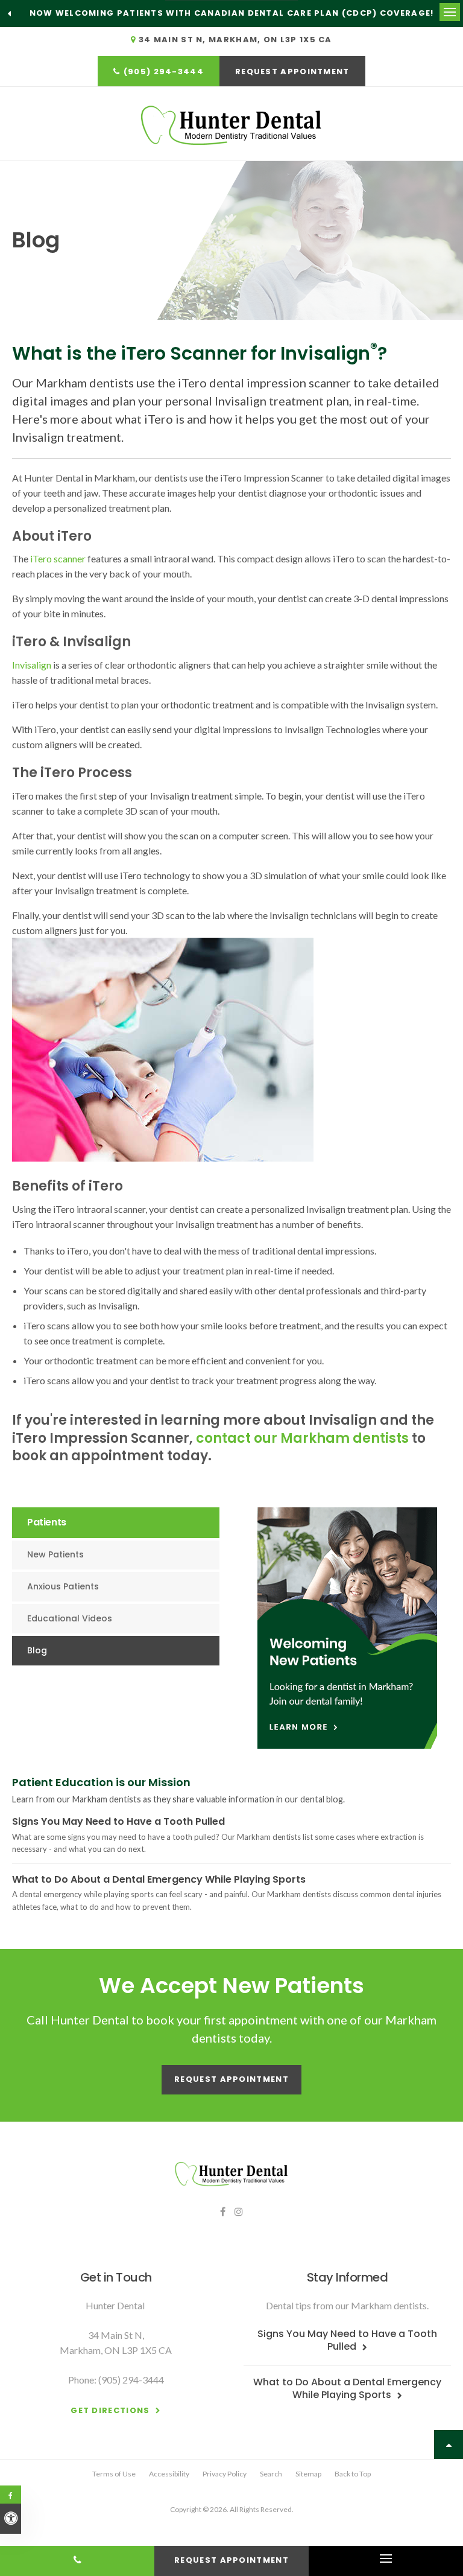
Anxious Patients (63, 1586)
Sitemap (308, 2474)
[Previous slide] (9, 13)
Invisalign (33, 665)
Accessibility (169, 2474)
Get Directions (110, 2410)
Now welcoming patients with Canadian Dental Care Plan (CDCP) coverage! (232, 13)
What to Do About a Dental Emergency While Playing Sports (159, 1879)
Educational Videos (70, 1618)
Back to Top (353, 2474)
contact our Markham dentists (302, 1438)
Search (271, 2474)
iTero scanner (58, 558)
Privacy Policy (225, 2474)
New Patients (55, 1554)
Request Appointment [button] (292, 72)
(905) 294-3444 (164, 72)
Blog (37, 1650)
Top (449, 2444)
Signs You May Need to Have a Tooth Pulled (118, 1821)
